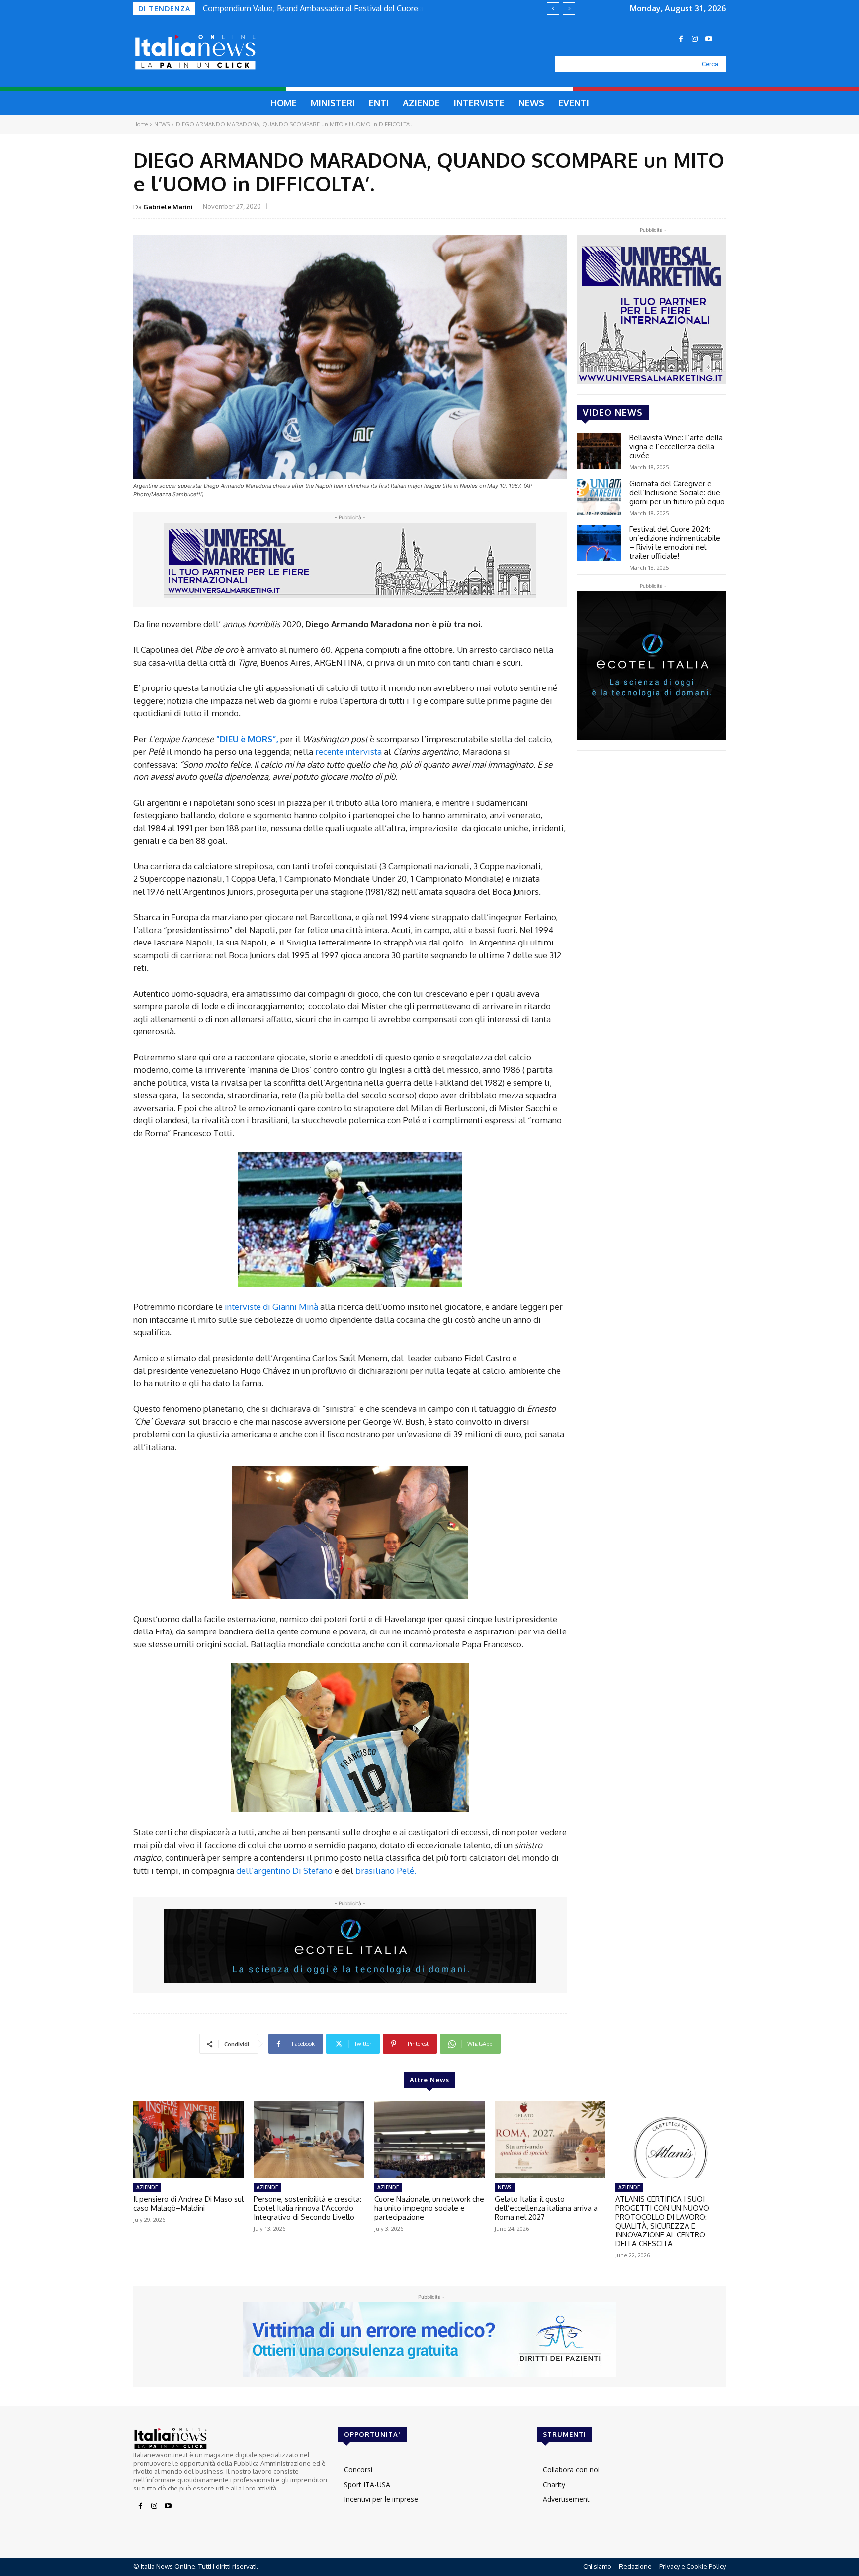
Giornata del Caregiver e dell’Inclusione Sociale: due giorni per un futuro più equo (677, 492)
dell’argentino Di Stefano (285, 1870)
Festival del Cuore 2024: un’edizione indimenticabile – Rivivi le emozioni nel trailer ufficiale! (675, 543)
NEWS (162, 124)
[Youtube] (709, 39)
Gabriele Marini (168, 207)
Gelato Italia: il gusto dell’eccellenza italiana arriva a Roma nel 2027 (546, 2208)
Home (140, 124)
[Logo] (219, 52)
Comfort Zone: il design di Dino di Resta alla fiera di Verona (308, 8)
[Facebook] (681, 39)
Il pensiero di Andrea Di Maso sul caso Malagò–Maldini (188, 2203)
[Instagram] (695, 39)
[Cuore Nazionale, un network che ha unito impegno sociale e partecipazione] (429, 2140)
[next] (569, 9)
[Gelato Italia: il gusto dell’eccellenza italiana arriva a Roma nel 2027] (550, 2140)
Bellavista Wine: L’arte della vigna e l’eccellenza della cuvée (676, 447)
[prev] (553, 9)
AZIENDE (147, 2187)
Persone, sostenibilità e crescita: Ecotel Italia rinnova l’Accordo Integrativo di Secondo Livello (307, 2208)
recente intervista (348, 751)
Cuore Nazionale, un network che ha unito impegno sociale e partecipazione (429, 2208)
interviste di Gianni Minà (272, 1307)
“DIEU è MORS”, (247, 739)
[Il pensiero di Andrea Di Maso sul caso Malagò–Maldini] (188, 2140)
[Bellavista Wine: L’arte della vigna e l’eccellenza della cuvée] (599, 451)
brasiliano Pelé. (386, 1870)
